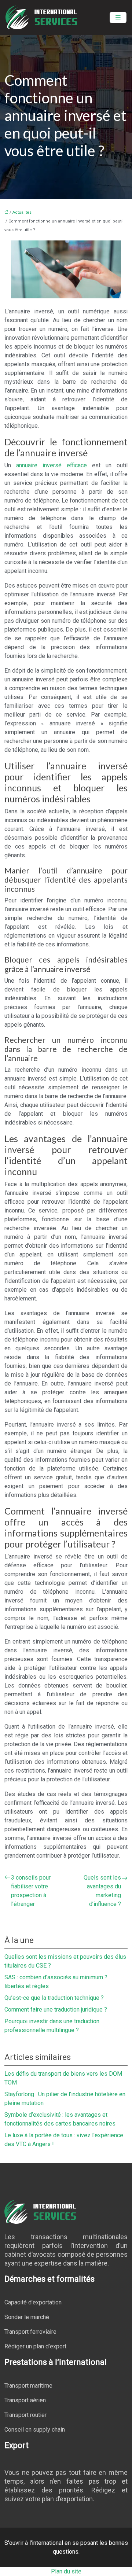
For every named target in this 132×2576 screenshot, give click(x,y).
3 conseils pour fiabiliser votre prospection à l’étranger (31, 1891)
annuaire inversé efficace (52, 465)
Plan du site (66, 2571)
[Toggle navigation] (118, 17)
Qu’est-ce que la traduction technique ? (54, 1998)
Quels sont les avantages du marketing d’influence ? (102, 1891)
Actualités (22, 212)
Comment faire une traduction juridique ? (56, 2010)
